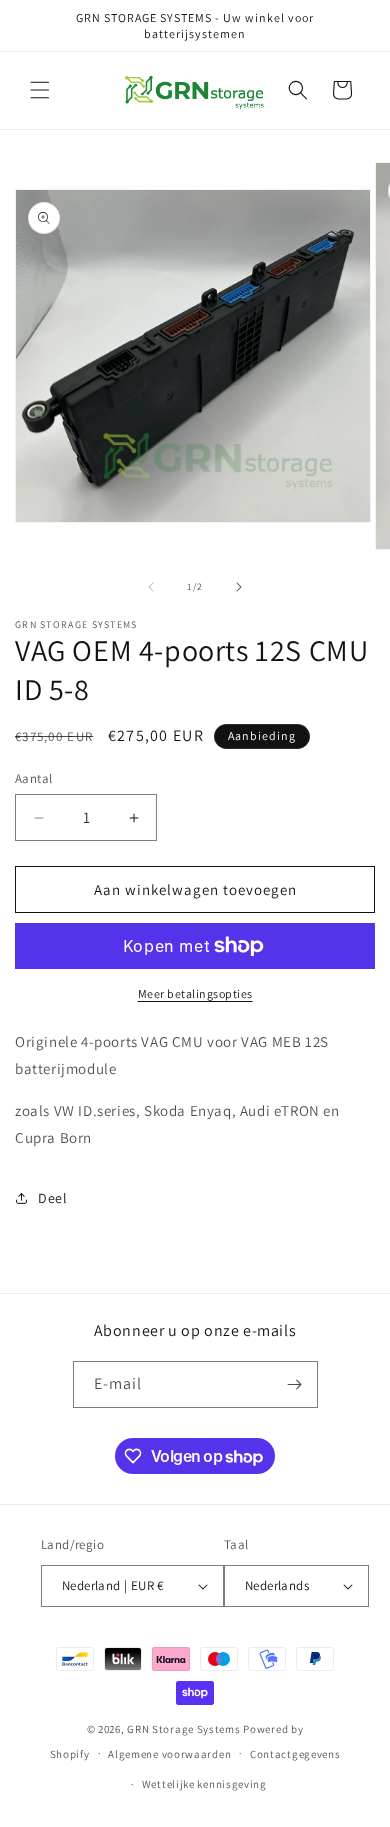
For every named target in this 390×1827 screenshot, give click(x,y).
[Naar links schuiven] (151, 587)
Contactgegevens (295, 1754)
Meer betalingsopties (195, 993)
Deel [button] (52, 1198)
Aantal (33, 778)
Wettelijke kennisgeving (204, 1784)
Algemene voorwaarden (169, 1754)
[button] (40, 90)
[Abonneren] (295, 1384)
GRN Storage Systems (183, 1729)
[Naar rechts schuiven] (239, 587)
